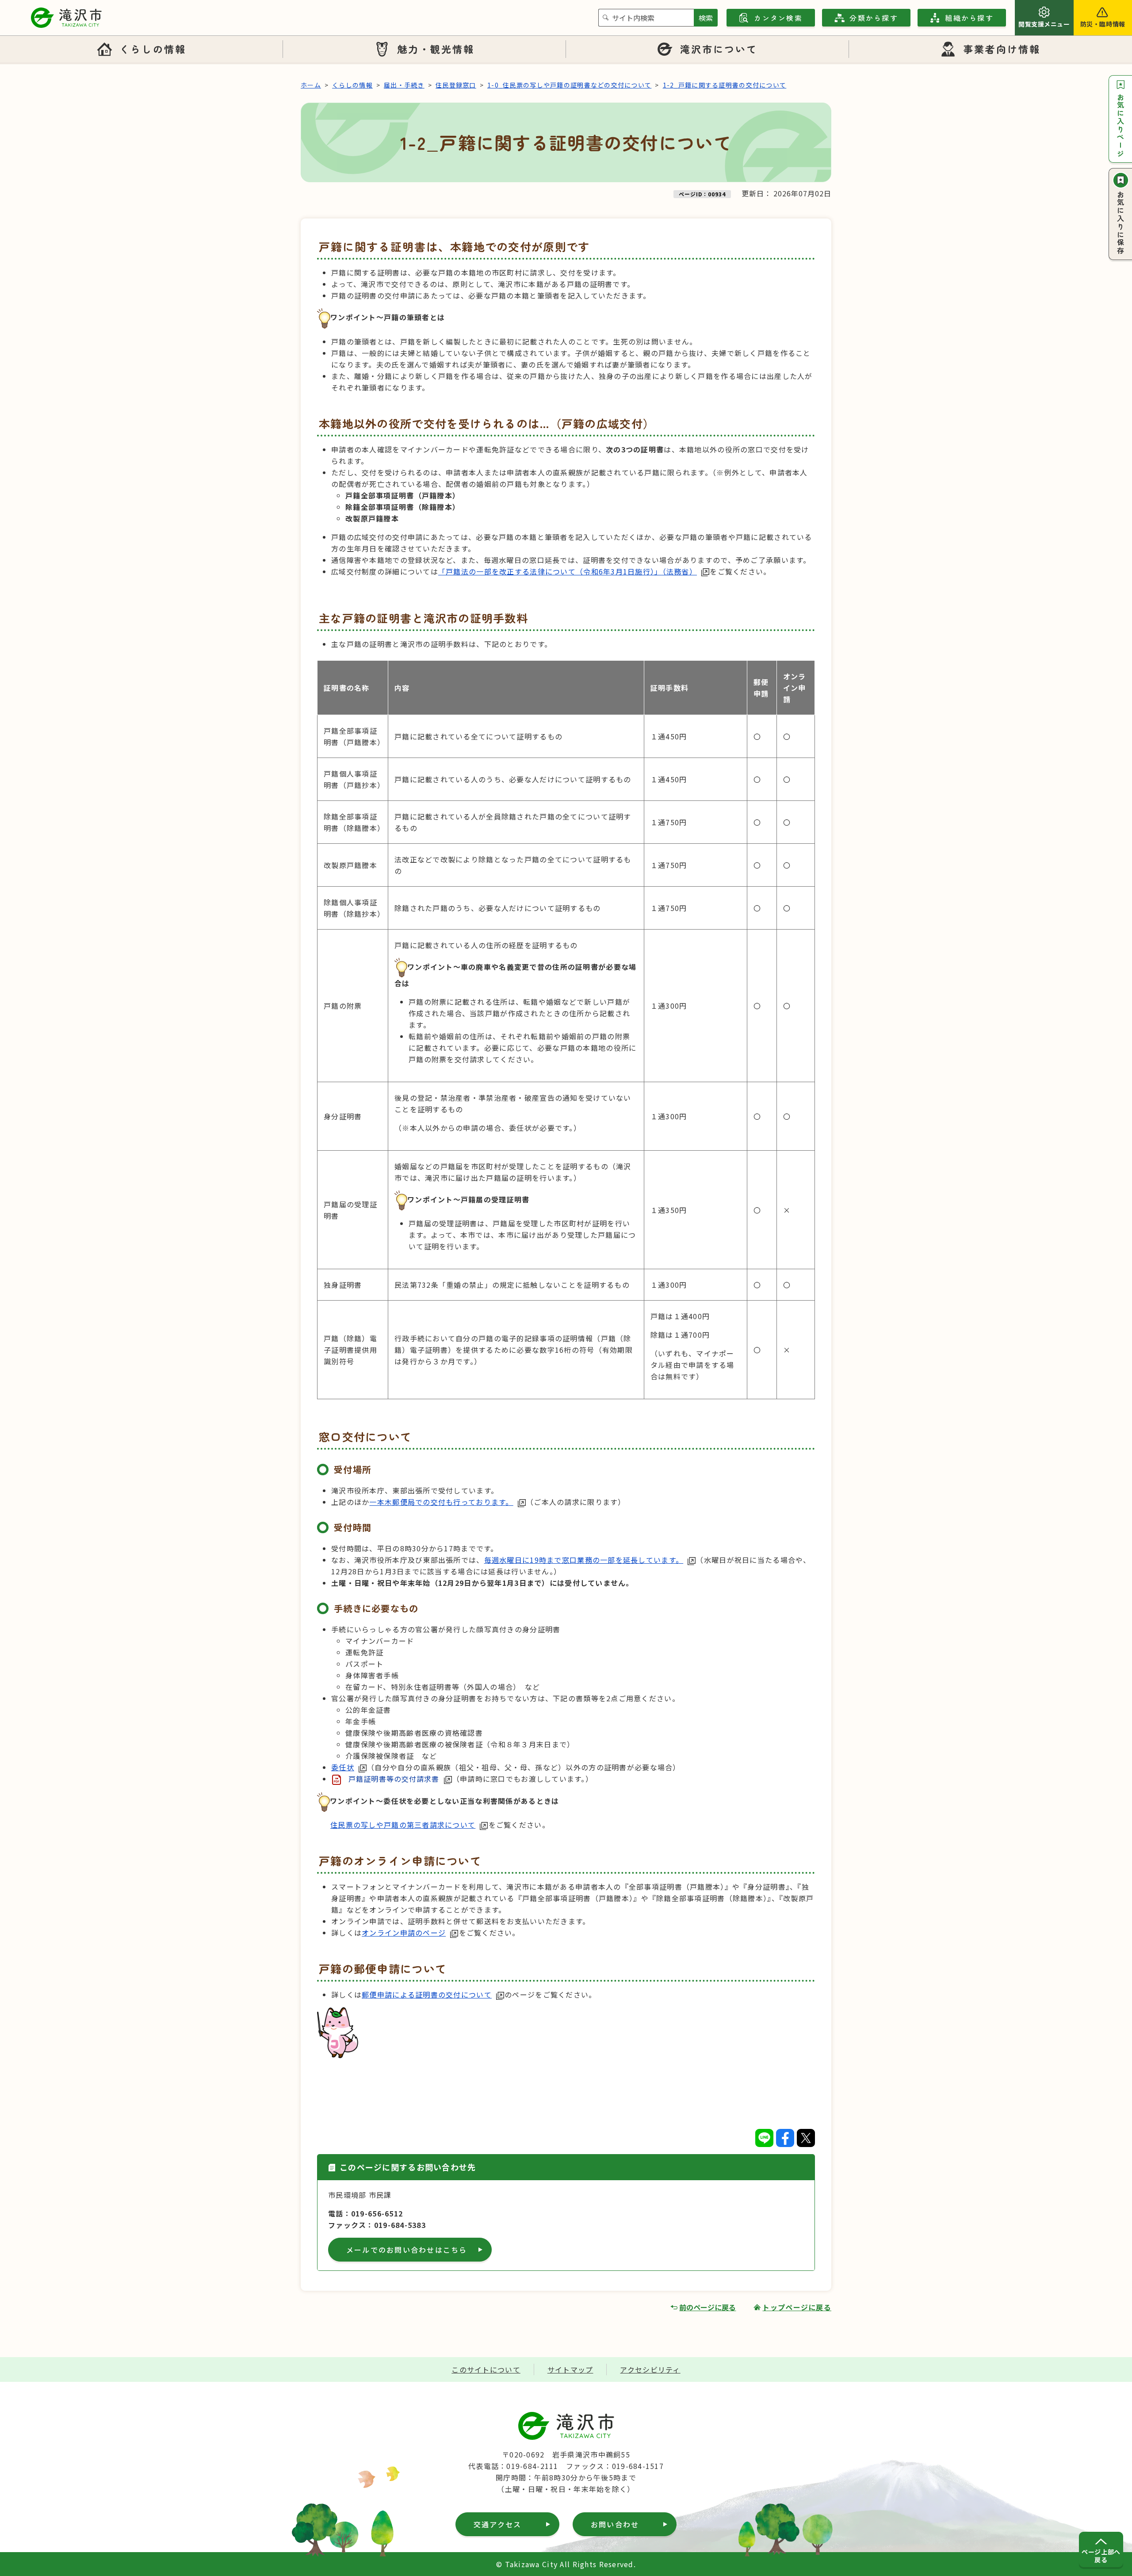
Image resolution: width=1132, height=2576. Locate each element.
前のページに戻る (707, 2307)
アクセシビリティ (650, 2369)
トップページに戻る (797, 2307)
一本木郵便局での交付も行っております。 (441, 1502)
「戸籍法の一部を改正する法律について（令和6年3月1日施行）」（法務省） (568, 571)
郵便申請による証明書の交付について (427, 1994)
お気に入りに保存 (1121, 223)
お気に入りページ (1121, 126)
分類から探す (874, 18)
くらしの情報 (153, 49)
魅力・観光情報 (436, 49)
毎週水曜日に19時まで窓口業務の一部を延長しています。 (584, 1560)
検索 (706, 18)
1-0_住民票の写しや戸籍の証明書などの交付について (569, 85)
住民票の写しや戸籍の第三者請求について (403, 1825)
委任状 (343, 1767)
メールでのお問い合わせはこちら (407, 2250)
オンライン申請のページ (404, 1933)
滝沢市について (719, 49)
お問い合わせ (615, 2524)
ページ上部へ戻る (1101, 2556)
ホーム (311, 85)
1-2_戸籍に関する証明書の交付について (725, 85)
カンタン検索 (778, 18)
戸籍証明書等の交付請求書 (394, 1779)
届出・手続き (404, 85)
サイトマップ (570, 2369)
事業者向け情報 (1002, 49)
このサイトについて (486, 2369)
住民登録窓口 (456, 85)
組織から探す (969, 18)
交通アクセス (497, 2524)
